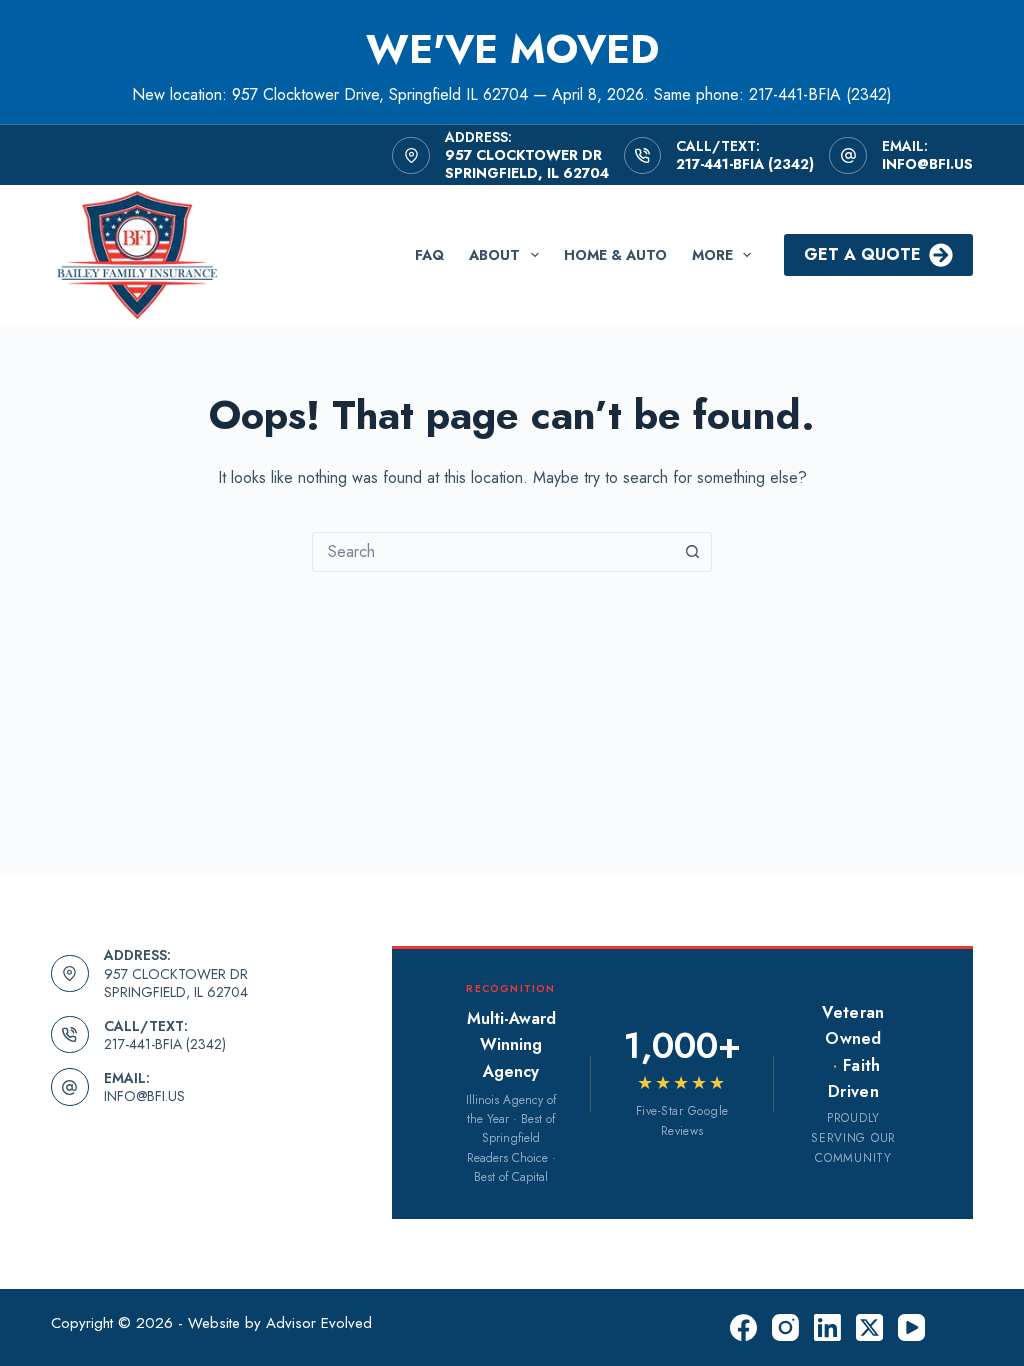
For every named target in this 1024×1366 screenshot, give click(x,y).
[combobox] (493, 552)
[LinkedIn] (827, 1327)
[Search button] (692, 552)
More (712, 255)
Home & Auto (615, 255)
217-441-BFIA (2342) (745, 164)
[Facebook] (743, 1327)
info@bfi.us (927, 164)
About (494, 255)
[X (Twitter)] (869, 1327)
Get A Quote (862, 254)
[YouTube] (911, 1327)
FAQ (429, 255)
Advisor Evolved (319, 1323)
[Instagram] (785, 1327)
